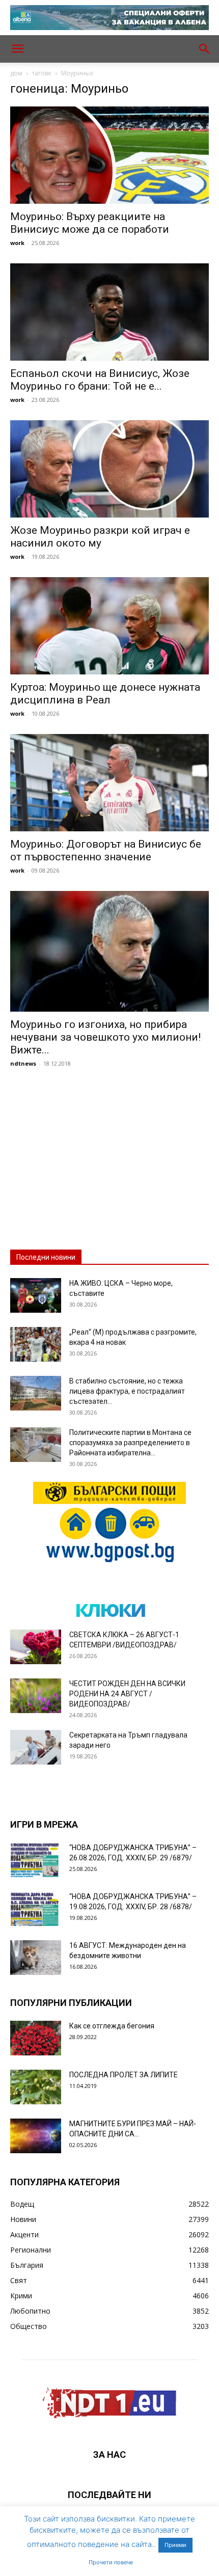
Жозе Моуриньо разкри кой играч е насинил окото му (100, 537)
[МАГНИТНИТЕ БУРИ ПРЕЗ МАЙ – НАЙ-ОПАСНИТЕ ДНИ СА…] (36, 2136)
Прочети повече (111, 2562)
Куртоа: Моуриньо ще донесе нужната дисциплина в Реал (105, 694)
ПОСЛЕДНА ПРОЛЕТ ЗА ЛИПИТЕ (124, 2075)
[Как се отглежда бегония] (36, 2038)
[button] (17, 49)
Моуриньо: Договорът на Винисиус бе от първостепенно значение (106, 850)
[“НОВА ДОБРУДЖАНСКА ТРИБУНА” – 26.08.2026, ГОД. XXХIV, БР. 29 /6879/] (36, 1860)
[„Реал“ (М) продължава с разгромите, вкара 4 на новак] (36, 1345)
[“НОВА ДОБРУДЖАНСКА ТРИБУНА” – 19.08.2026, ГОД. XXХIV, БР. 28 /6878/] (36, 1909)
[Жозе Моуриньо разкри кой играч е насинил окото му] (109, 469)
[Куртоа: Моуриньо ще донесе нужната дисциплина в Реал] (109, 626)
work (17, 243)
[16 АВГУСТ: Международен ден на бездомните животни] (36, 1958)
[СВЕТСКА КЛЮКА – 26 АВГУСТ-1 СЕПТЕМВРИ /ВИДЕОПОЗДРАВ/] (36, 1647)
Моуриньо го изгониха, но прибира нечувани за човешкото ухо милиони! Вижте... (105, 1037)
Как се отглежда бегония (112, 2026)
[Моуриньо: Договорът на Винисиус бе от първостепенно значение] (109, 783)
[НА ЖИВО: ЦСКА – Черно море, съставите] (36, 1296)
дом (16, 73)
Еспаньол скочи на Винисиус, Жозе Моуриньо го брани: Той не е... (100, 380)
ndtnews (23, 1063)
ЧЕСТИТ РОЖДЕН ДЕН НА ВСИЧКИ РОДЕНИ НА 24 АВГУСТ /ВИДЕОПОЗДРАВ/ (127, 1694)
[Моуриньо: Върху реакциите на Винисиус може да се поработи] (109, 155)
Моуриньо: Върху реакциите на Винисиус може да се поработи (90, 223)
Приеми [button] (175, 2545)
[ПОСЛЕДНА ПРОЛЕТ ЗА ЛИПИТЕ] (36, 2087)
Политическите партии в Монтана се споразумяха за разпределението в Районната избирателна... (130, 1443)
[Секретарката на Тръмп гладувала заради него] (36, 1747)
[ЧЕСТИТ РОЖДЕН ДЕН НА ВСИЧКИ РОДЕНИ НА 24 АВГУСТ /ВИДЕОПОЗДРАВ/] (36, 1696)
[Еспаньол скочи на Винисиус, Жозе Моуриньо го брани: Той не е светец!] (109, 312)
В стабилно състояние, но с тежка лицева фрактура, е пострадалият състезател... (127, 1391)
